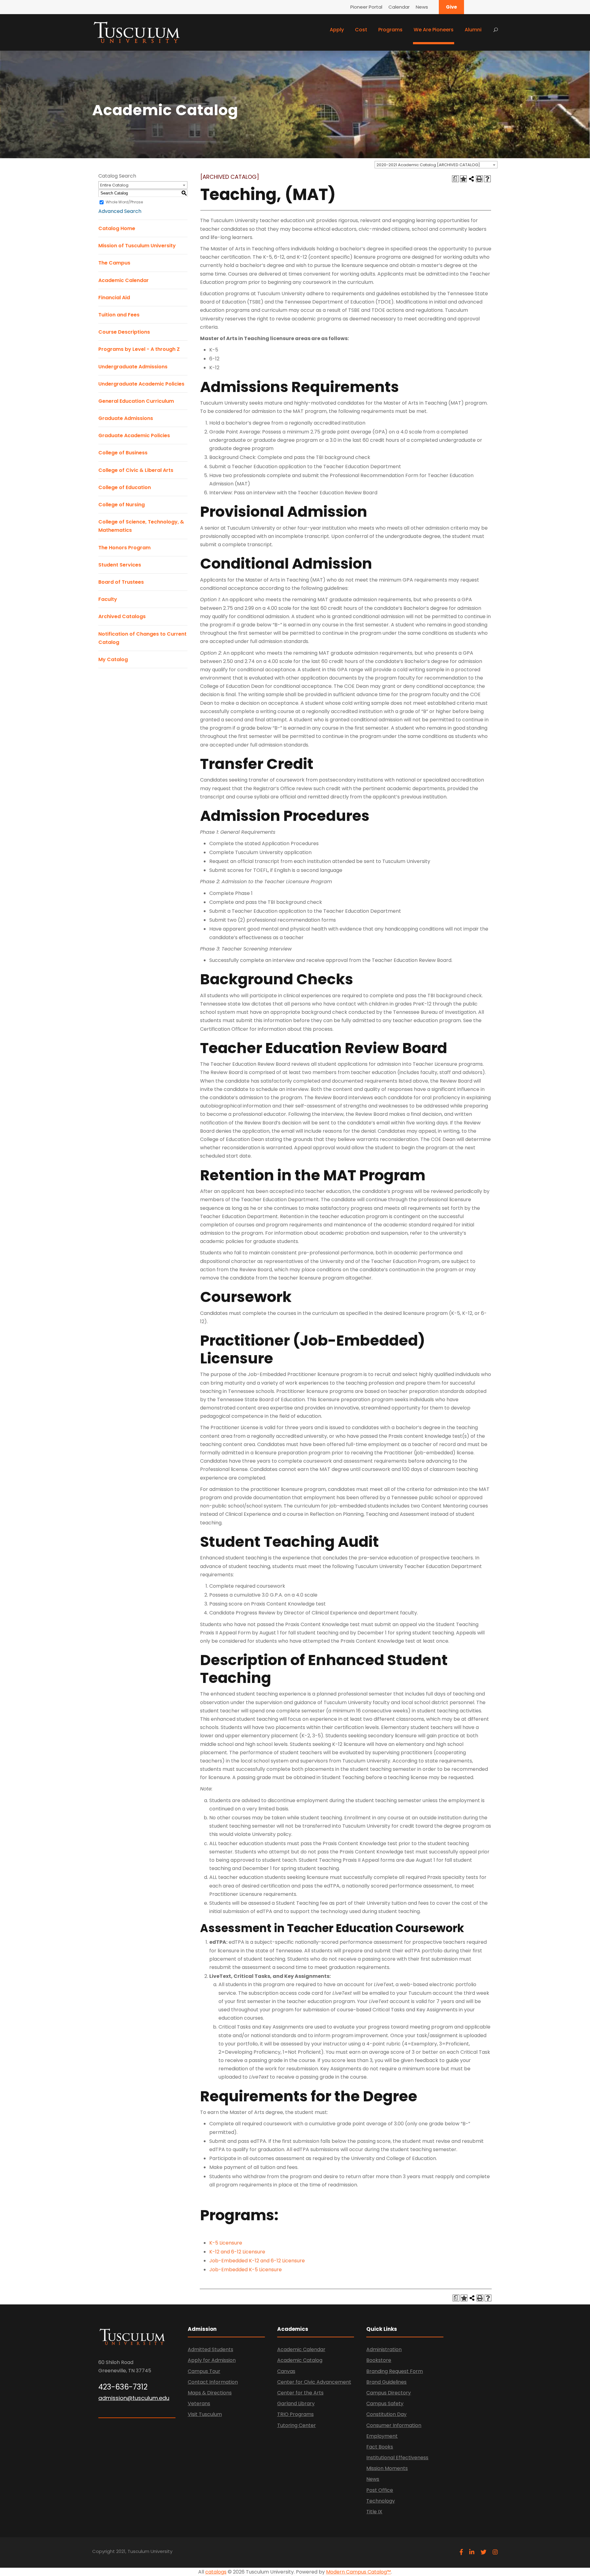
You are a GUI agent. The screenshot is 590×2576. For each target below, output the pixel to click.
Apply (337, 30)
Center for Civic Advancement (314, 2382)
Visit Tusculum (205, 2414)
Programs (390, 30)
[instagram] (495, 2552)
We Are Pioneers (434, 30)
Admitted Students (210, 2349)
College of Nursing (122, 505)
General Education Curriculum (136, 401)
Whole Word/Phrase (124, 202)
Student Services (120, 565)
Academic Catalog (300, 2360)
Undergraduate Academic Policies (141, 384)
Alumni (473, 30)
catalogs (216, 2572)
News (422, 7)
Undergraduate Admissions (133, 367)
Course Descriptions (124, 332)
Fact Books (380, 2447)
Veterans (199, 2403)
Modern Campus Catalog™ (358, 2572)
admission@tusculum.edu (134, 2398)
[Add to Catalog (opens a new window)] (463, 179)
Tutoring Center (297, 2425)
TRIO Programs (295, 2414)
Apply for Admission (212, 2360)
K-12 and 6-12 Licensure (237, 2252)
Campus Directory (389, 2393)
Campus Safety (385, 2403)
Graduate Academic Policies (134, 435)
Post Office (380, 2490)
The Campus (114, 263)
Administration (384, 2349)
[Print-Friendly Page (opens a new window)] (479, 179)
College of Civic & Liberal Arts (136, 470)
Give (451, 7)
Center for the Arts (300, 2393)
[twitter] (484, 2552)
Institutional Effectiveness (397, 2458)
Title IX (374, 2512)
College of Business (123, 453)
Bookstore (379, 2360)
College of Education (125, 487)
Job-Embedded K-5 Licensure (246, 2270)
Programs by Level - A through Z (139, 349)
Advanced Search (120, 211)
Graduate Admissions (126, 418)
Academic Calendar (124, 280)
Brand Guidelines (386, 2382)
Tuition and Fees (119, 315)
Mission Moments (387, 2468)
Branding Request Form (395, 2371)
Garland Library (296, 2403)
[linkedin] (472, 2552)
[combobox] (436, 165)
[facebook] (461, 2552)
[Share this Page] (471, 179)
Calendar (399, 7)
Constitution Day (386, 2414)
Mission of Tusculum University (137, 246)
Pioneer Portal (366, 7)
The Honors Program (124, 548)
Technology (381, 2501)
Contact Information (213, 2382)
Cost (361, 30)
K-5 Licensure (226, 2243)
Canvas (286, 2371)
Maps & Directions (210, 2393)
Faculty (108, 599)
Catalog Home (117, 228)
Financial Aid (114, 298)
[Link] (137, 32)
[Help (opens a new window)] (487, 179)
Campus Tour (204, 2371)
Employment (382, 2436)
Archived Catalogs (122, 616)
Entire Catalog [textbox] (114, 185)
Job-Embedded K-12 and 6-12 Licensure (257, 2261)
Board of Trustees (121, 582)
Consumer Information (394, 2425)
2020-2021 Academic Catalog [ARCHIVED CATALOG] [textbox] (428, 165)
